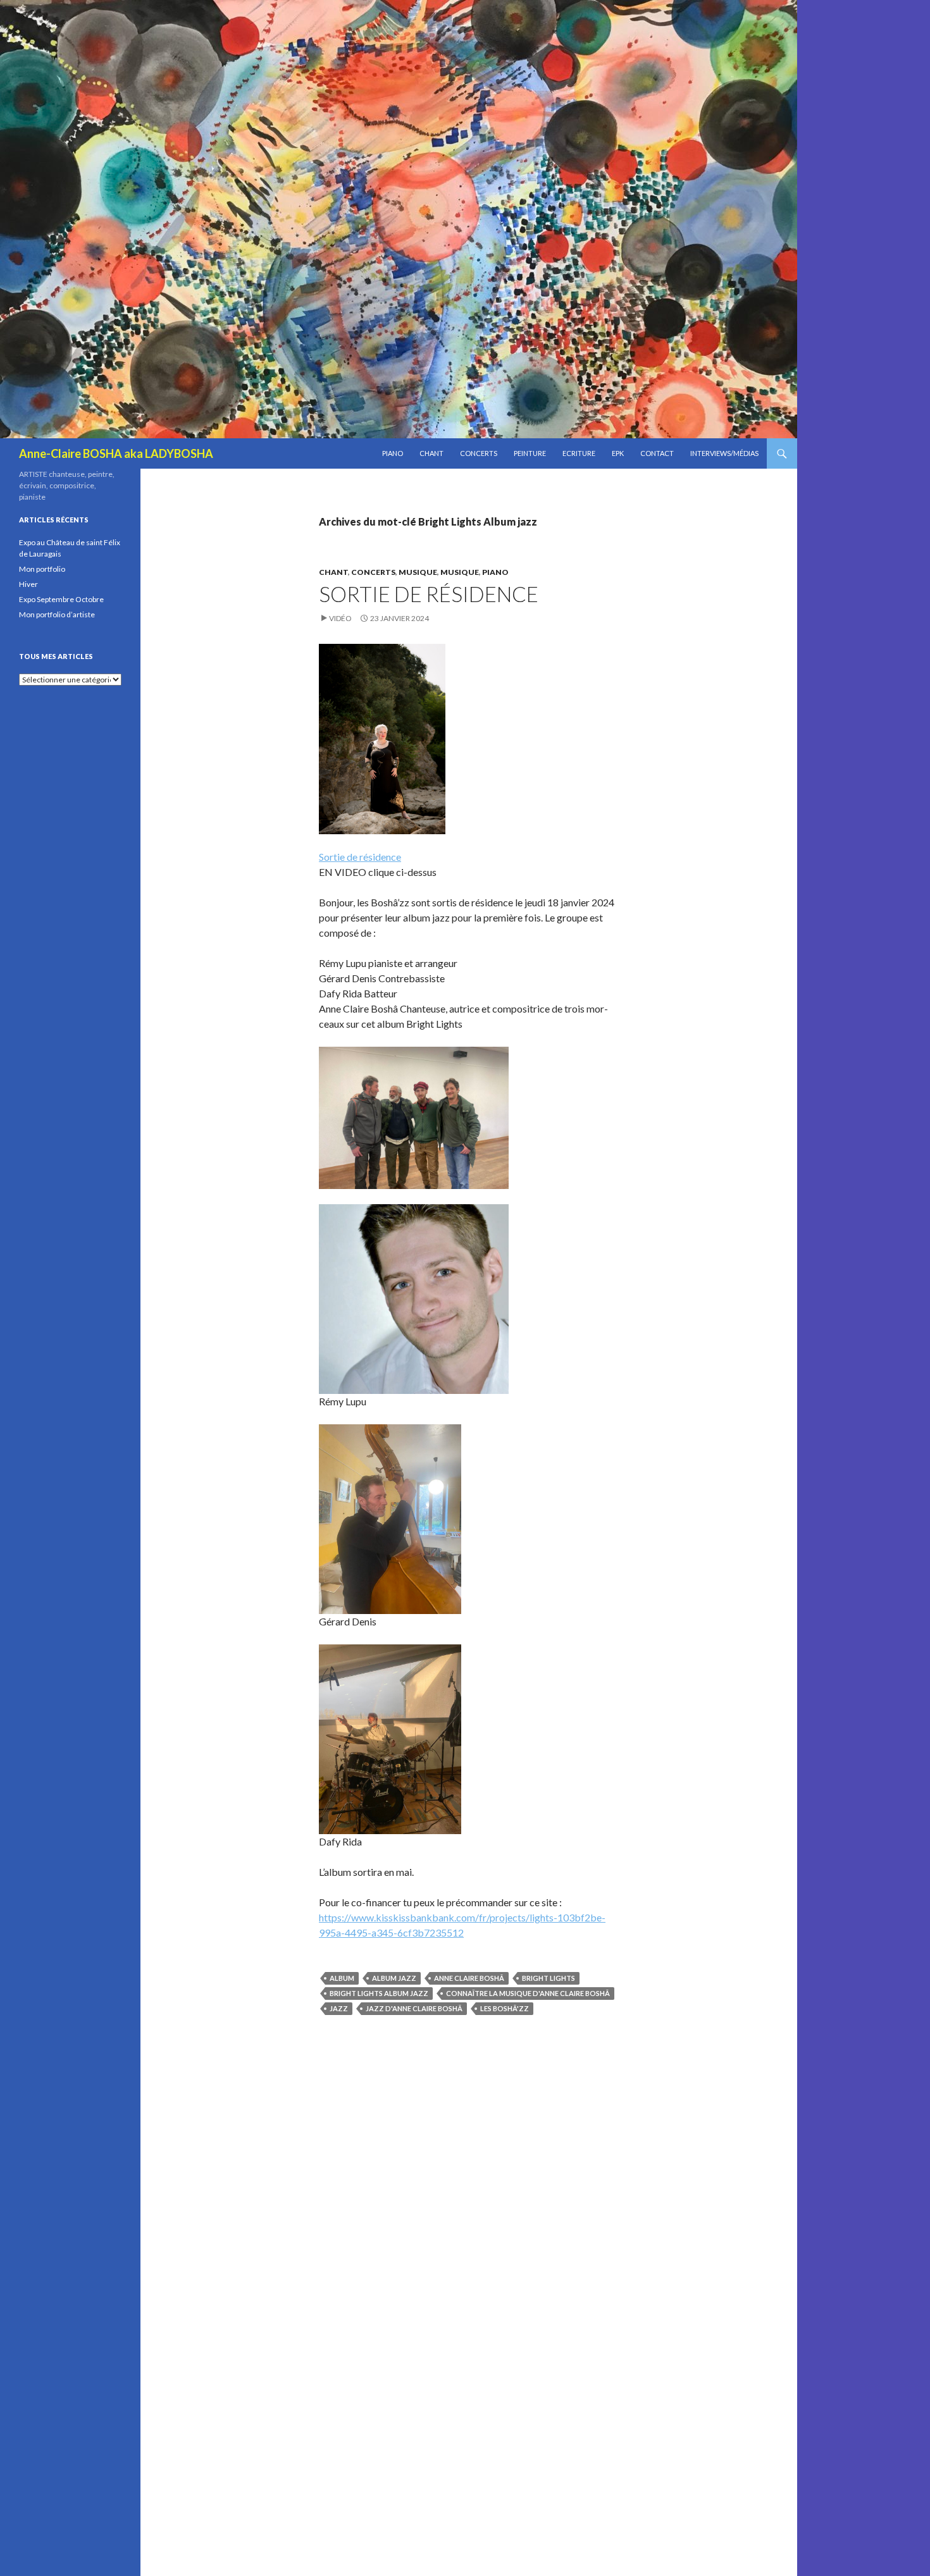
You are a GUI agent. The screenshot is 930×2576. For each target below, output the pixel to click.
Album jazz (394, 1978)
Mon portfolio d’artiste (57, 614)
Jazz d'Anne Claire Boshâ (414, 2008)
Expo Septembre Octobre (61, 599)
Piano (393, 453)
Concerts (479, 453)
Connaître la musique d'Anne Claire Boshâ (528, 1993)
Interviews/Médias (724, 453)
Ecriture (579, 453)
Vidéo (340, 618)
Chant (431, 453)
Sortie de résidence (429, 594)
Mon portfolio (42, 569)
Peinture (530, 453)
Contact (657, 453)
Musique (418, 572)
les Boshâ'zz (505, 2008)
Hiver (28, 584)
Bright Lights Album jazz (379, 1993)
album (342, 1978)
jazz (339, 2008)
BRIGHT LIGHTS (549, 1978)
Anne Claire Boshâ (469, 1978)
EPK (618, 453)
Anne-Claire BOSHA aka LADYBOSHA (116, 453)
